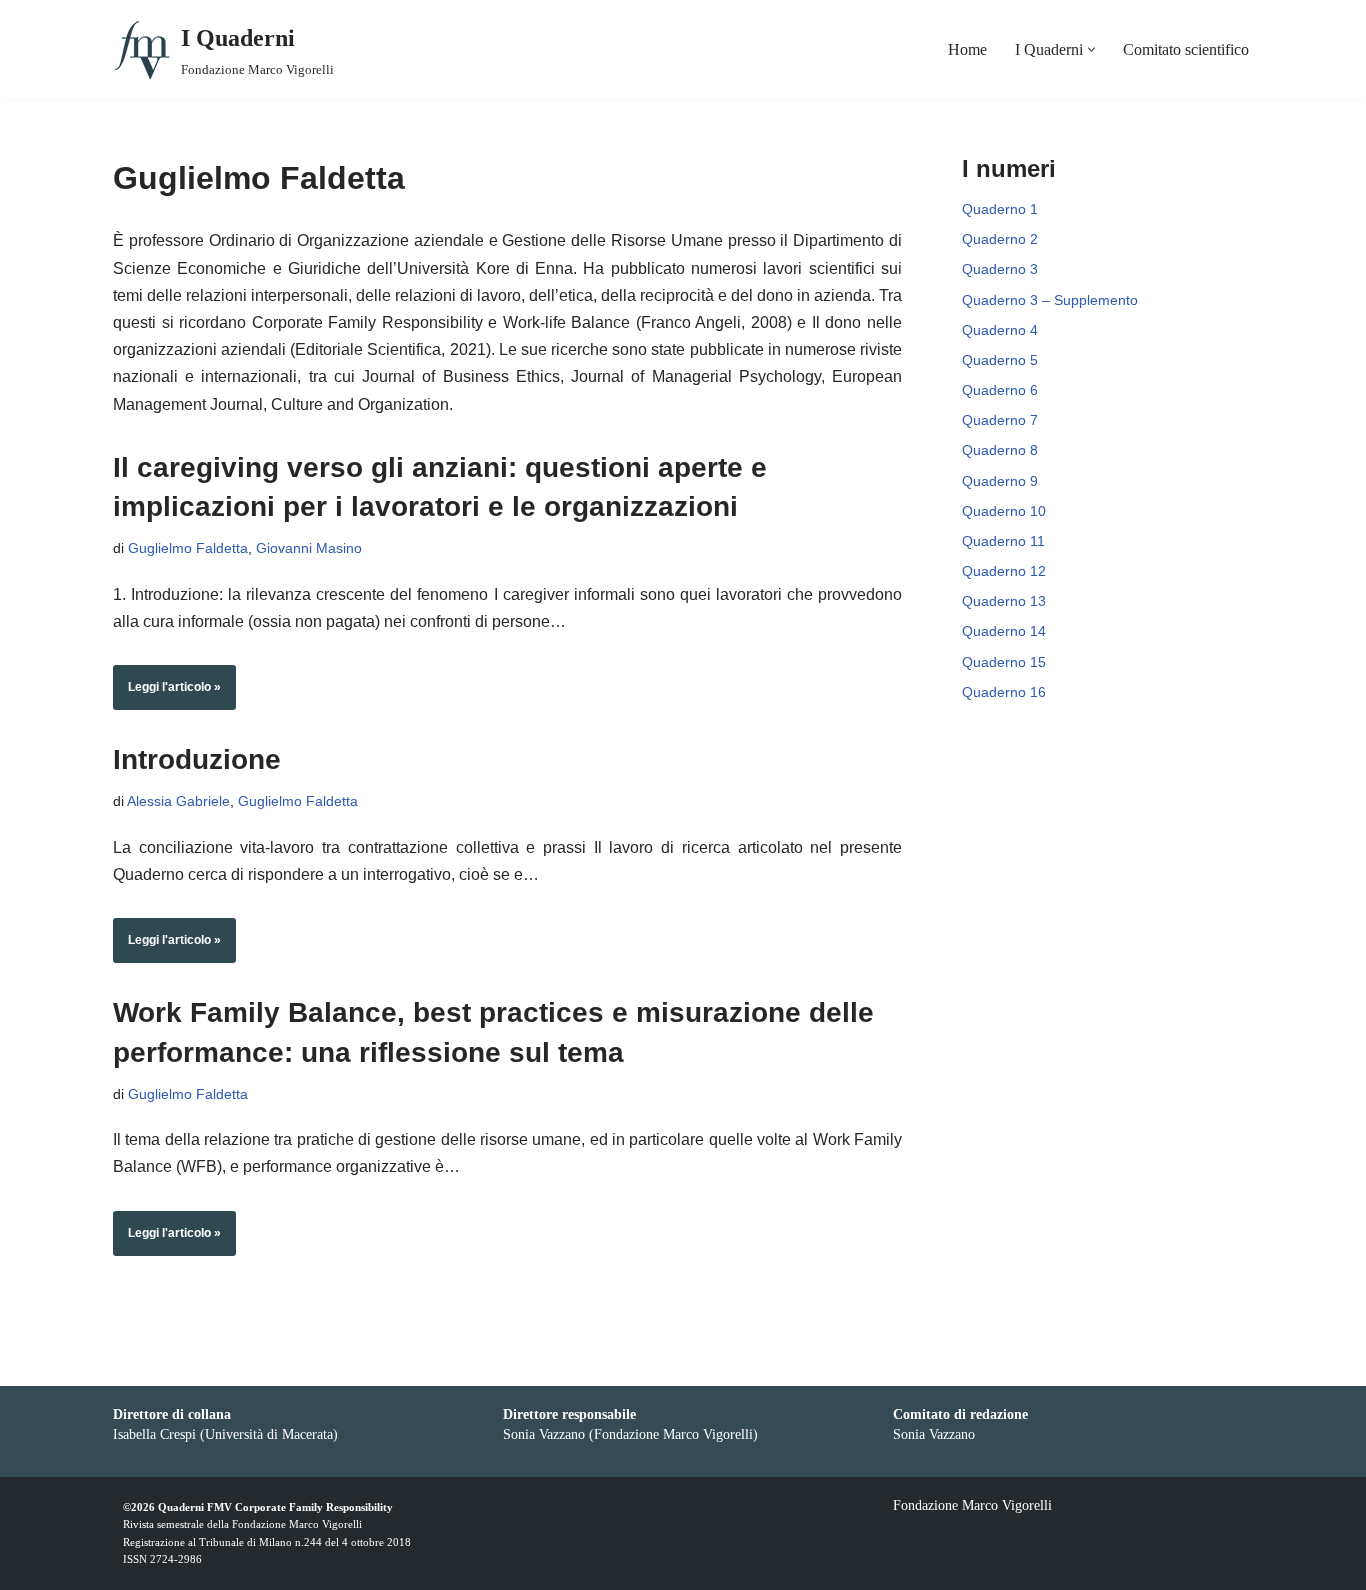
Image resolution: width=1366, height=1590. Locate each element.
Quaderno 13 (1004, 601)
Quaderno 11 (1003, 541)
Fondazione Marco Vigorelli (297, 1524)
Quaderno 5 (1000, 360)
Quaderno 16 (1004, 692)
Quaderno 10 (1004, 511)
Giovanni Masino (309, 548)
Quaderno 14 (1004, 631)
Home (967, 49)
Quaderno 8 (1000, 450)
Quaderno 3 (1000, 269)
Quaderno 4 (1000, 330)
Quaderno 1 (1000, 209)
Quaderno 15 (1004, 662)
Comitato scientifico (1186, 49)
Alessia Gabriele (178, 801)
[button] (1091, 49)
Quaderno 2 (1000, 239)
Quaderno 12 (1004, 571)
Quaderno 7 (1000, 420)
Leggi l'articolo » (167, 694)
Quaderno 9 (1000, 481)
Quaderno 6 (1000, 390)
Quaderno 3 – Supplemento (1050, 300)
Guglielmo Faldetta (188, 548)
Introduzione (197, 759)
